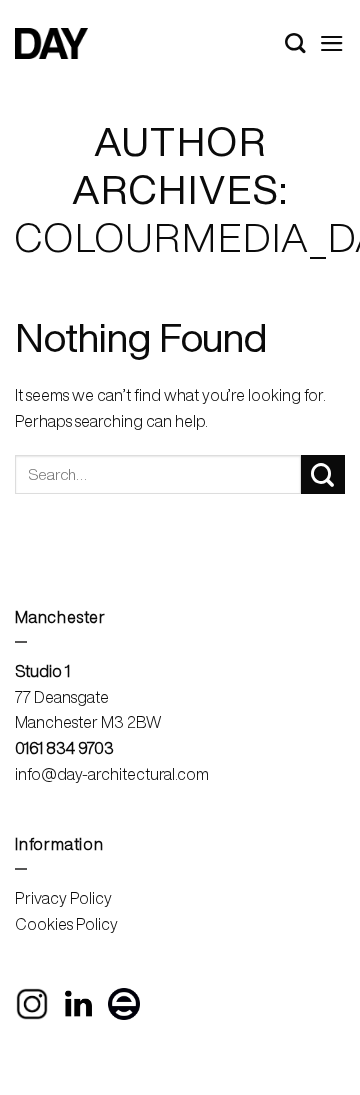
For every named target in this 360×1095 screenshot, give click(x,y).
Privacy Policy (63, 898)
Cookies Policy (66, 924)
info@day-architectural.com (112, 774)
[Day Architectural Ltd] (51, 43)
